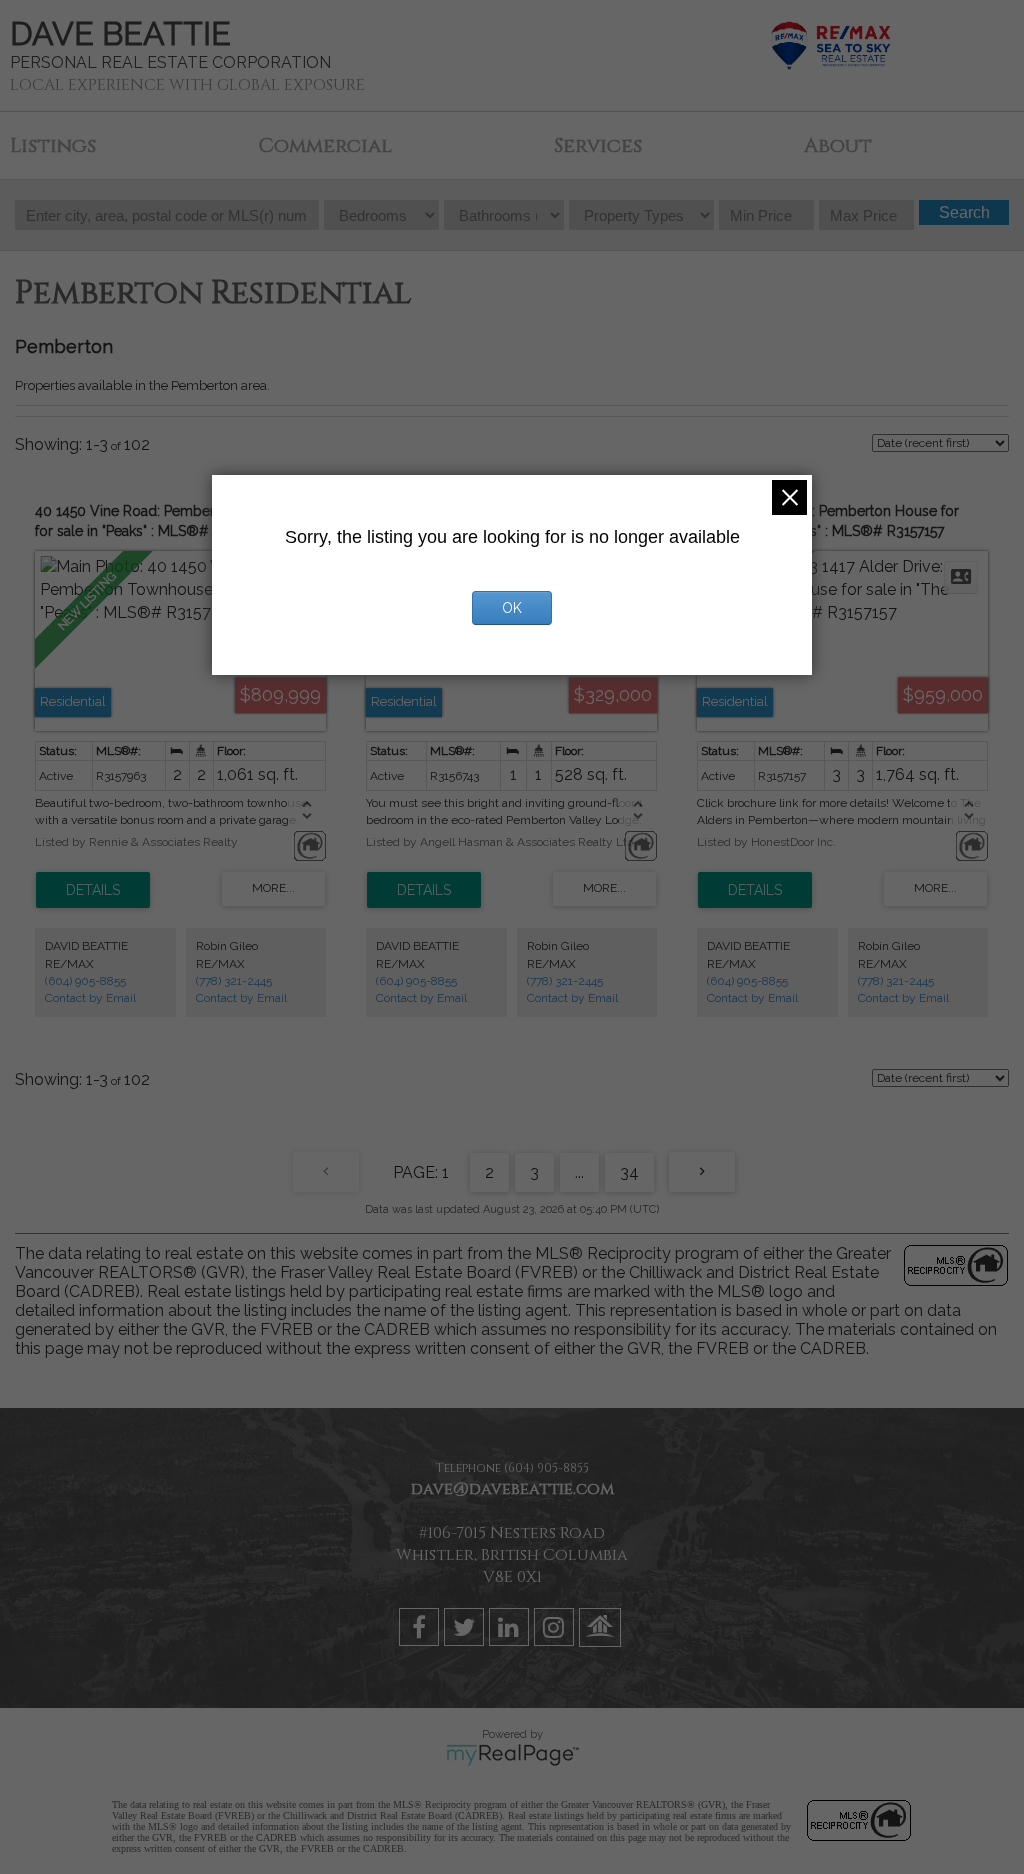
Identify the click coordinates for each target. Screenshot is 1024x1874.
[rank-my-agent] (602, 1631)
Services (598, 145)
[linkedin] (511, 1631)
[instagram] (556, 1631)
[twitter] (466, 1631)
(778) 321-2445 (234, 981)
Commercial (325, 145)
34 (629, 1172)
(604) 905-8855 (85, 981)
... (579, 1172)
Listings (53, 145)
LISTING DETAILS (93, 890)
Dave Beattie (120, 33)
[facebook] (421, 1631)
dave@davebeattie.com (512, 1489)
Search (964, 212)
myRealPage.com (512, 1755)
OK (512, 608)
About (838, 145)
